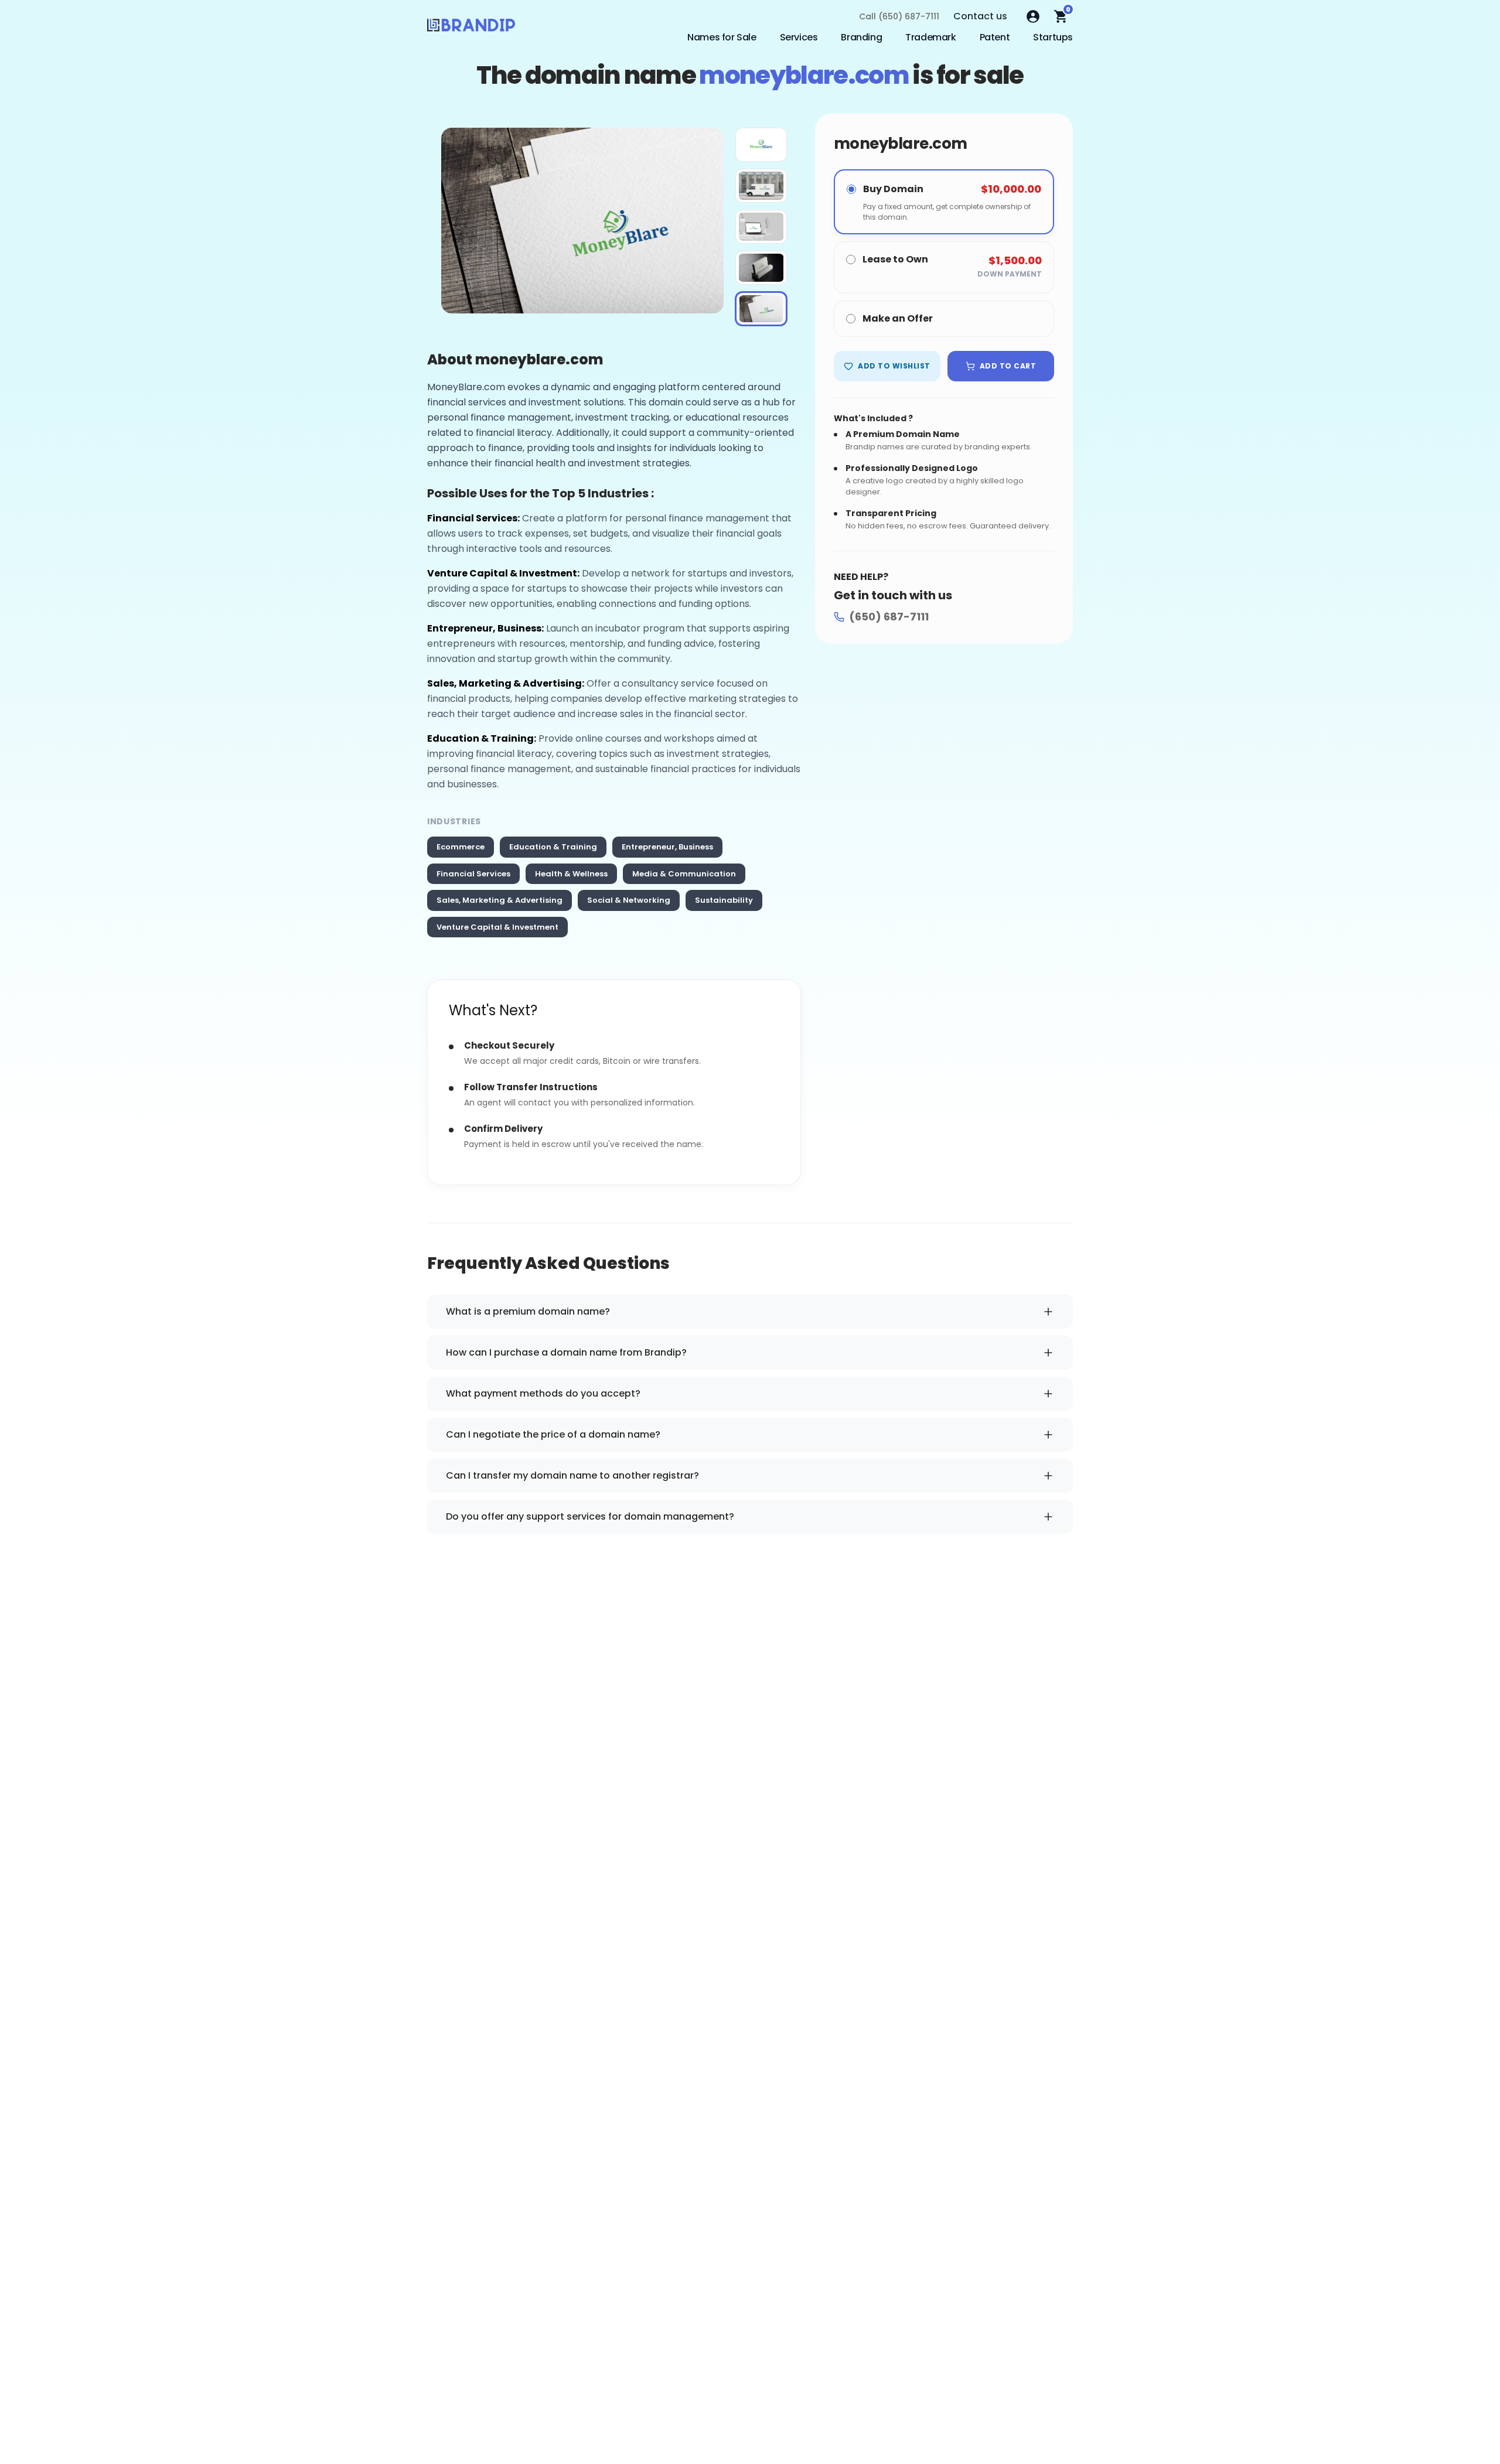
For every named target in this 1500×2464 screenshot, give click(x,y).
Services (799, 37)
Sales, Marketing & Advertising (500, 900)
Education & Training (553, 847)
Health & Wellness (571, 874)
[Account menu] (1033, 16)
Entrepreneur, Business (667, 847)
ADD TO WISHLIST (894, 366)
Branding (861, 37)
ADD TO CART (1008, 366)
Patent (995, 37)
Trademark (930, 37)
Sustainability (724, 900)
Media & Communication (684, 874)
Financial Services (473, 874)
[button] (761, 145)
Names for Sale (722, 37)
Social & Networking (629, 900)
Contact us (980, 16)
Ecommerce (461, 847)
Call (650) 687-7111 (899, 16)
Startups (1053, 37)
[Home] (471, 28)
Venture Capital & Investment (497, 927)
